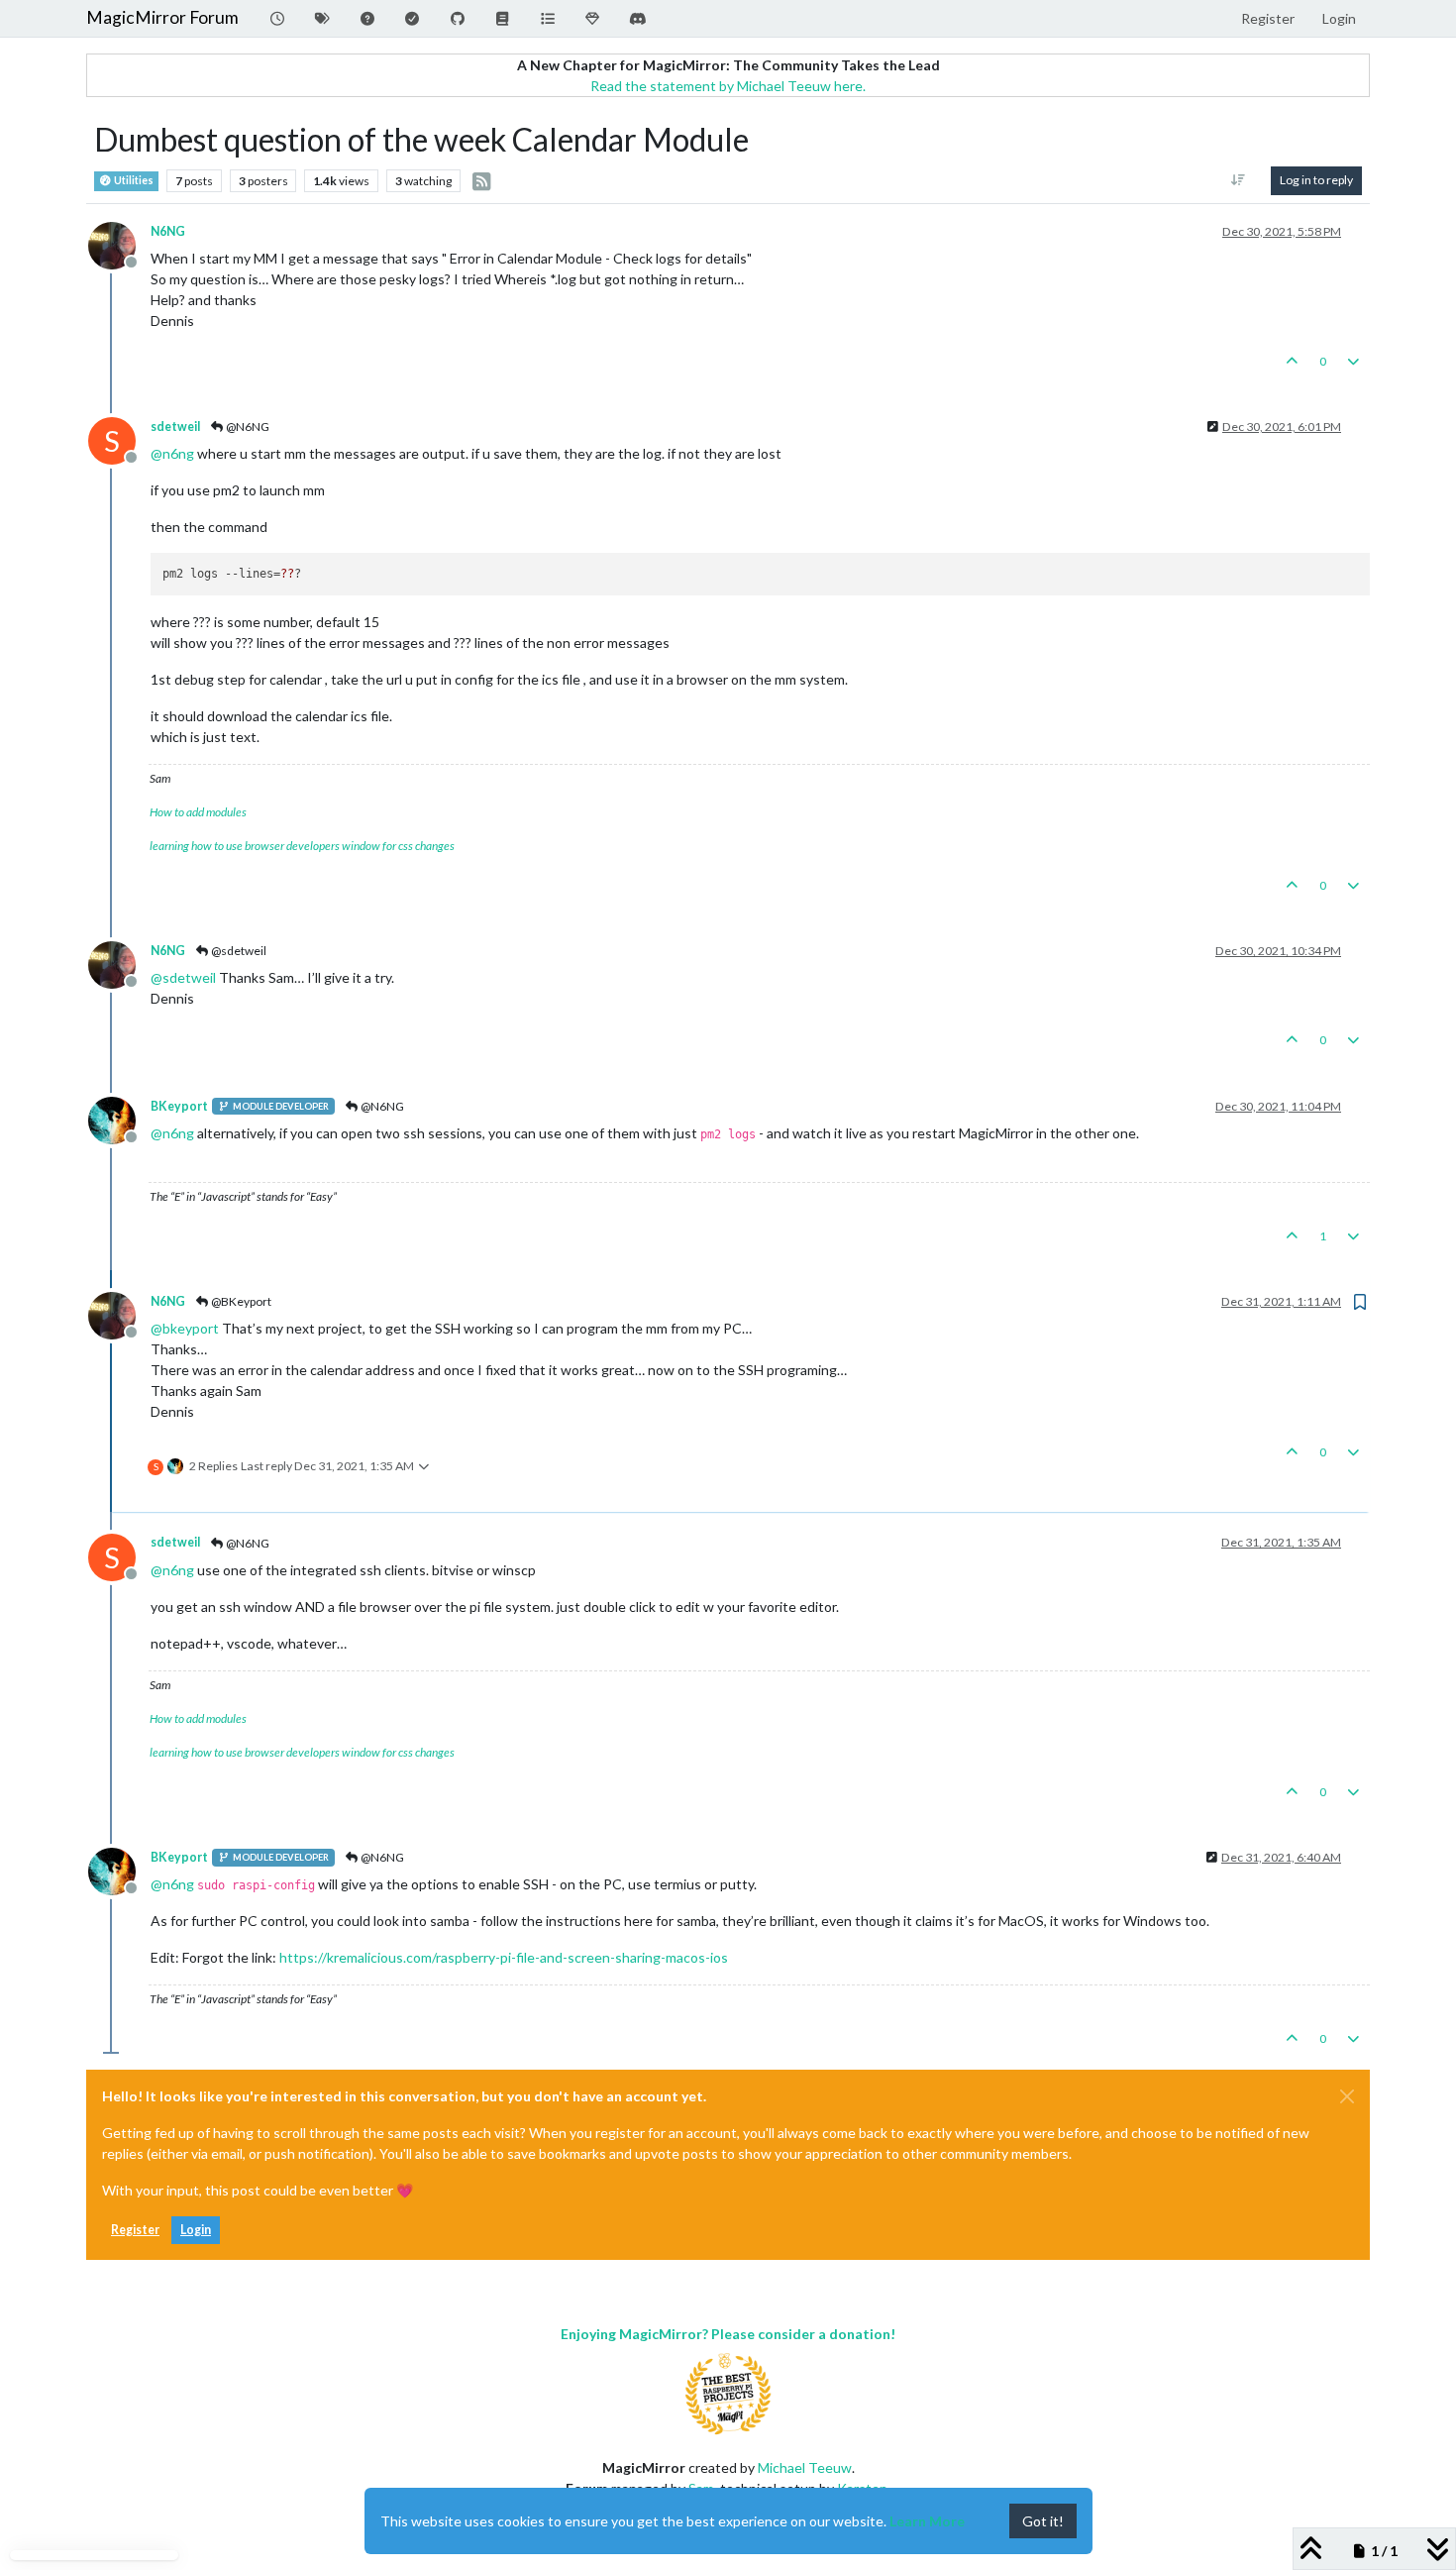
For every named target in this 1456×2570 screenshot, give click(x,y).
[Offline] (119, 243)
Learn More (927, 2521)
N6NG (168, 231)
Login (196, 2230)
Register (135, 2230)
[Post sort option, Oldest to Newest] (1239, 180)
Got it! (1043, 2521)
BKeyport (179, 1106)
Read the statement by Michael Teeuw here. (728, 86)
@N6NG (247, 427)
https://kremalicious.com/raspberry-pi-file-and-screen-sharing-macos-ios (504, 1957)
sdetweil (175, 427)
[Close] (1347, 2096)
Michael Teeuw (805, 2467)
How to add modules (198, 812)
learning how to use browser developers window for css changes (302, 846)
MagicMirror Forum (162, 17)
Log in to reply (1316, 180)
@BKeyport (240, 1301)
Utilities (133, 180)
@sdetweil (238, 951)
